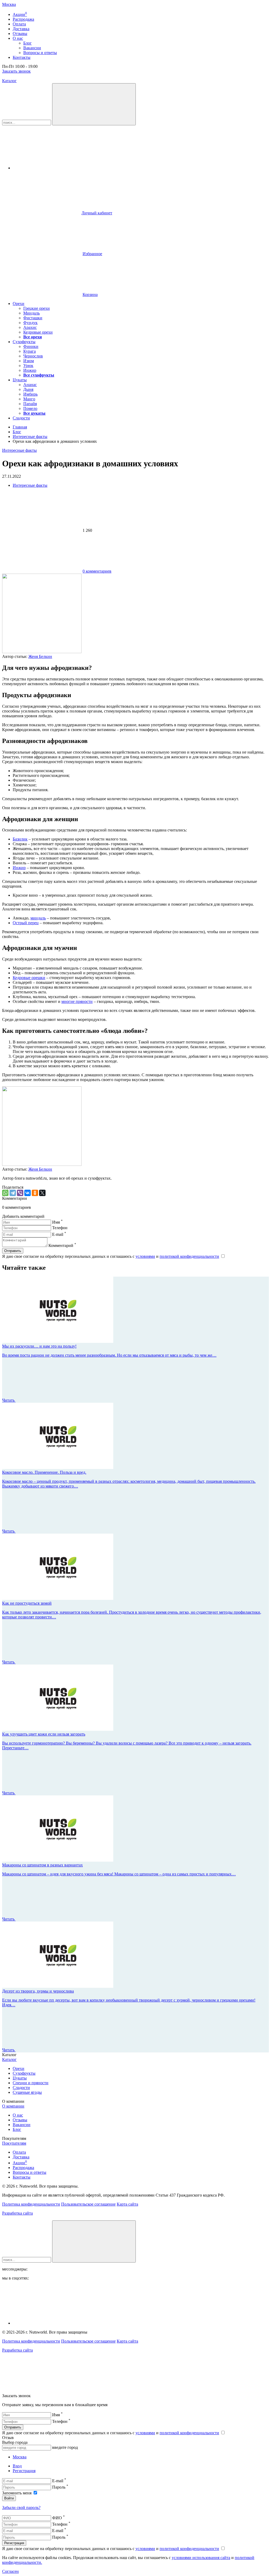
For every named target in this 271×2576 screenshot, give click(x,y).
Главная (20, 427)
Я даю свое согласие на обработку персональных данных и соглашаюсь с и (111, 1256)
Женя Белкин (40, 656)
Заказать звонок (16, 71)
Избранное (92, 254)
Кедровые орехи (38, 332)
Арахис (30, 327)
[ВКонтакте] (28, 1193)
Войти (9, 2498)
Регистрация (14, 2543)
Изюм (29, 361)
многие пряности (77, 1001)
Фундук (30, 323)
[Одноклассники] (35, 1193)
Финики (31, 346)
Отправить (13, 2427)
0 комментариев (97, 571)
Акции (20, 2163)
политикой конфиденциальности (189, 1256)
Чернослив (33, 356)
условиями (145, 1256)
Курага (30, 351)
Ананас (30, 385)
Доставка (21, 2157)
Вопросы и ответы (30, 2172)
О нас (18, 2115)
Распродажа (23, 2168)
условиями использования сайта (201, 2558)
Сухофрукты (24, 342)
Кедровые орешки (29, 978)
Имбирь (30, 394)
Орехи (19, 304)
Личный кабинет (97, 213)
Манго (29, 399)
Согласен (10, 2571)
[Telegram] (13, 1193)
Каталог (9, 81)
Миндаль (31, 313)
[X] (42, 1193)
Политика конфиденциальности (31, 2204)
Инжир (30, 370)
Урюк (28, 366)
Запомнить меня (17, 2493)
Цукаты (20, 380)
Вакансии (22, 2125)
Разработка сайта (17, 2213)
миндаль (38, 918)
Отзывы (20, 2120)
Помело (30, 408)
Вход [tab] (17, 2466)
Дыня (28, 389)
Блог (17, 432)
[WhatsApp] (5, 1193)
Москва (9, 4)
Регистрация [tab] (24, 2471)
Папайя (30, 404)
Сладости (21, 418)
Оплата (19, 2152)
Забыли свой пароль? (21, 2508)
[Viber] (20, 1193)
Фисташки (33, 318)
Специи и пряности (31, 2083)
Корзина (90, 295)
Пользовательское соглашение (88, 2204)
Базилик (20, 839)
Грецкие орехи (37, 308)
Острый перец (26, 923)
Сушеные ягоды (27, 2092)
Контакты (22, 2177)
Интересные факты (30, 437)
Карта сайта (127, 2204)
